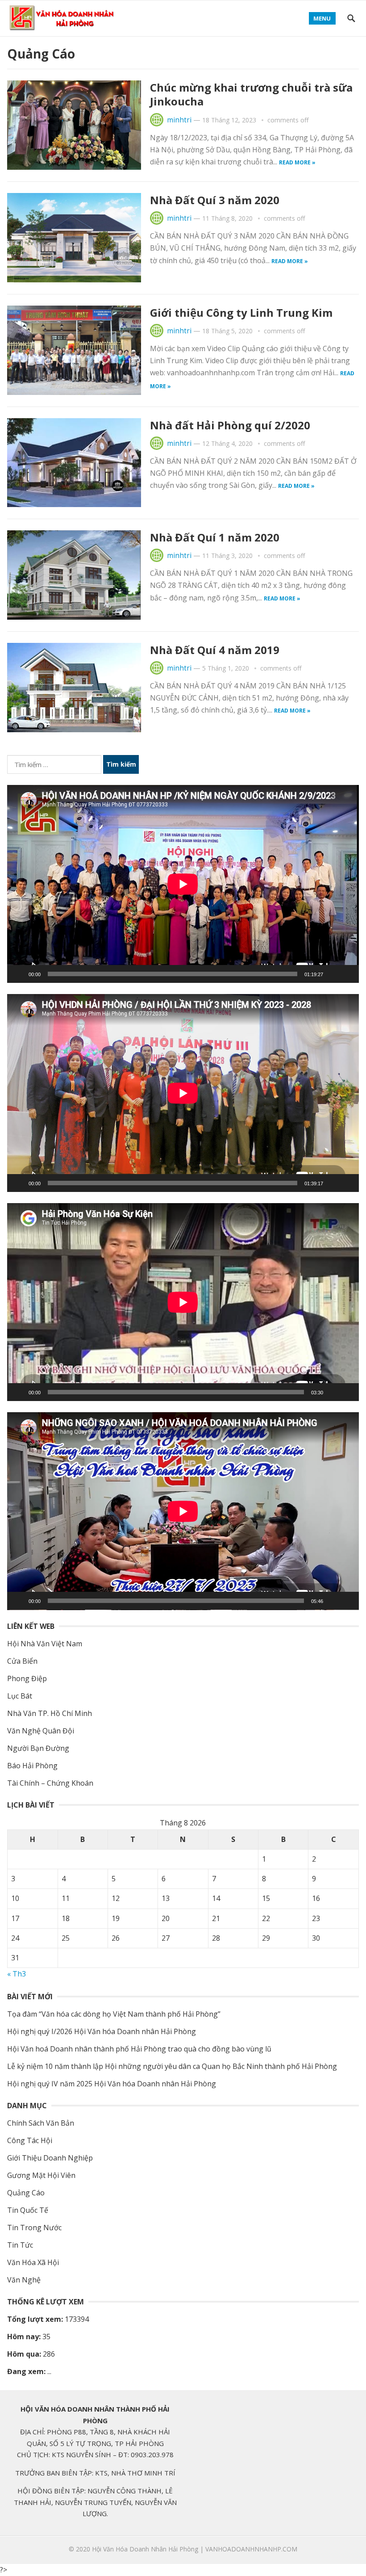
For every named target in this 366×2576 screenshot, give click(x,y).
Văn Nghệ (24, 2280)
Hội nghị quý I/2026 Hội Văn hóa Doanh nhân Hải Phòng (102, 2031)
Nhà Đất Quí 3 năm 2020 (215, 200)
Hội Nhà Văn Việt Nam (45, 1644)
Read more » (297, 162)
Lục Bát (20, 1696)
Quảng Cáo (26, 2193)
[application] (183, 884)
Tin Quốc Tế (28, 2210)
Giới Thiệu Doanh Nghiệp (50, 2158)
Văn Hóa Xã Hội (33, 2262)
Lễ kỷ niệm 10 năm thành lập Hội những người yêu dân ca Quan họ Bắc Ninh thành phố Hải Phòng (172, 2066)
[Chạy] (19, 974)
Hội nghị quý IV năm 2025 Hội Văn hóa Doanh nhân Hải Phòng (112, 2084)
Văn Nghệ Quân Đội (41, 1731)
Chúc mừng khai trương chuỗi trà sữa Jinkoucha (251, 94)
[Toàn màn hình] (347, 974)
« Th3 (17, 1974)
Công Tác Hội (30, 2140)
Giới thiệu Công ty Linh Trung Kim (241, 313)
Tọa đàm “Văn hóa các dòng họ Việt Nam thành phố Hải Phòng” (114, 2014)
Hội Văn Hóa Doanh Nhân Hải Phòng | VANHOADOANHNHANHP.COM (195, 2549)
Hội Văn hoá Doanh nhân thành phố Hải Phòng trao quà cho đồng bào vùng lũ (139, 2049)
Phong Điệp (27, 1678)
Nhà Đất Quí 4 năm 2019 (215, 650)
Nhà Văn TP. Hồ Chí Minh (50, 1713)
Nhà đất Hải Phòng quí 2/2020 (230, 425)
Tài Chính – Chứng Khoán (50, 1783)
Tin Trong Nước (34, 2228)
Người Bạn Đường (38, 1748)
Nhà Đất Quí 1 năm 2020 (215, 537)
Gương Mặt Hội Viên (41, 2175)
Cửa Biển (22, 1661)
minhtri (179, 120)
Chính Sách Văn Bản (41, 2123)
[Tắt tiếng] (333, 974)
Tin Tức (20, 2245)
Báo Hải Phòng (32, 1766)
